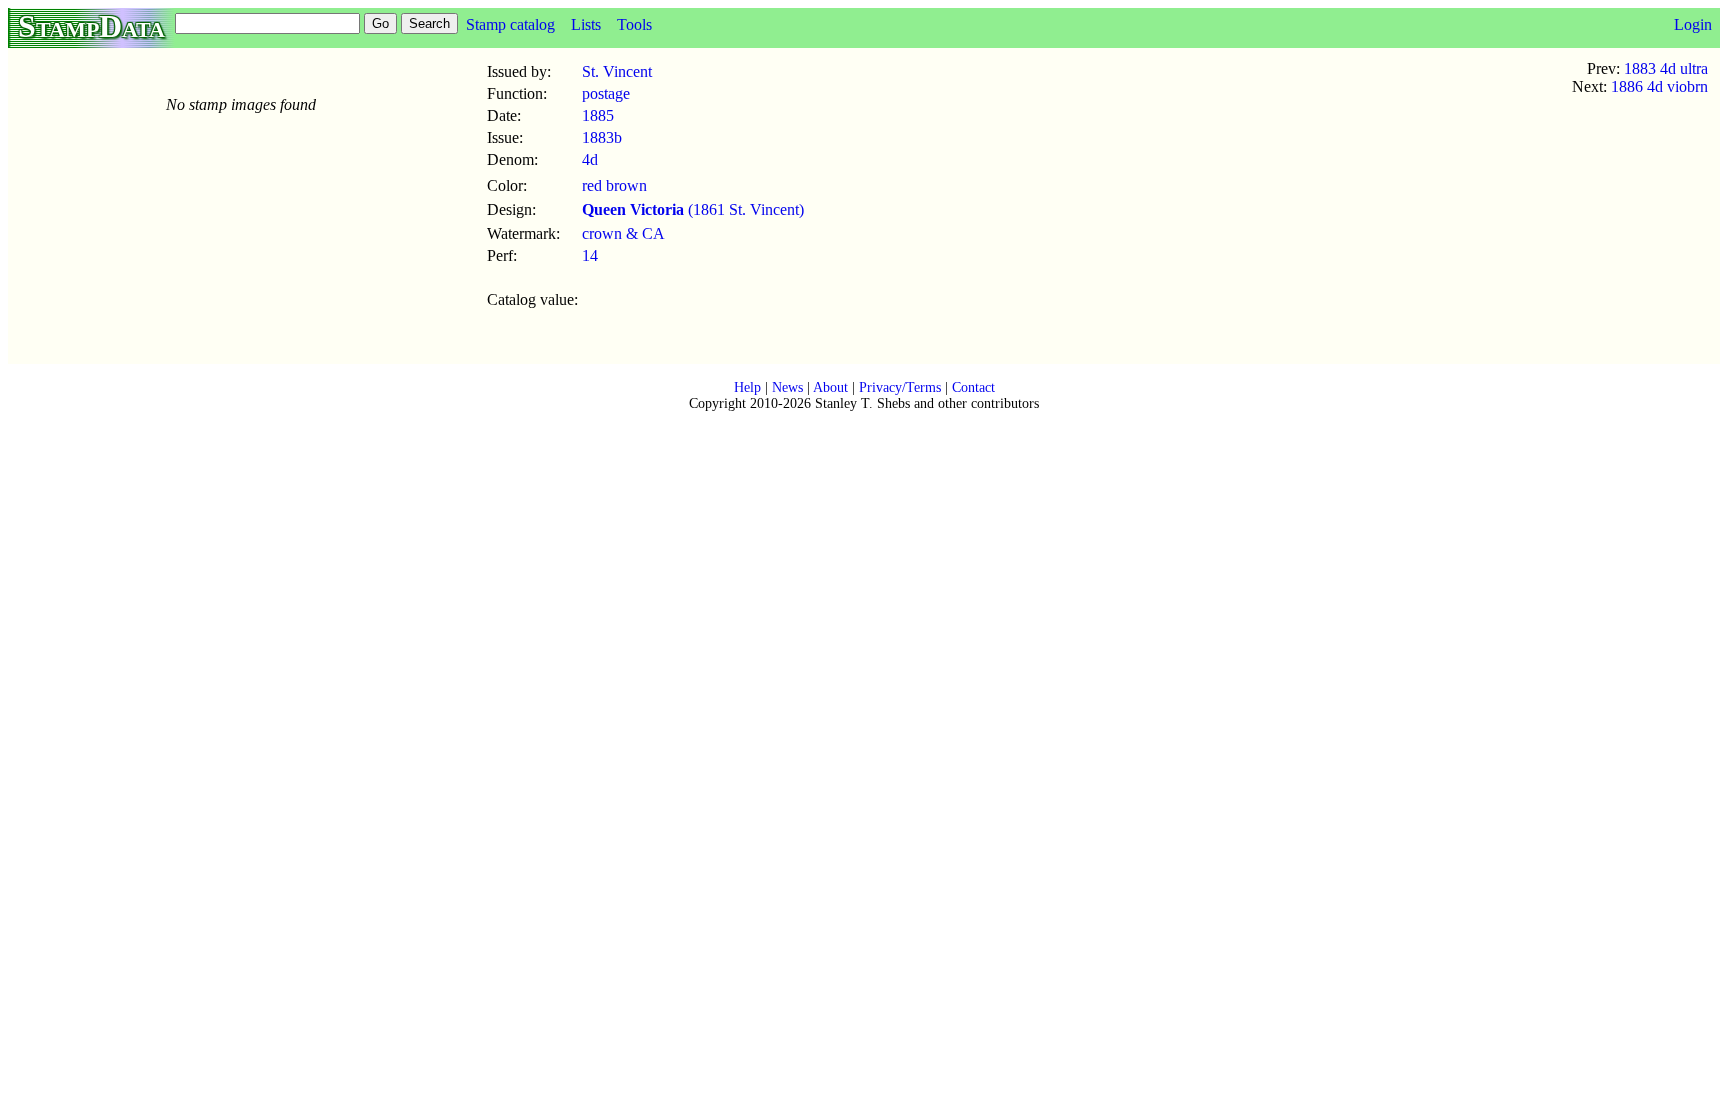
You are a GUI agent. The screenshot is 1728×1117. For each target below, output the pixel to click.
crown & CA (623, 233)
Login (1693, 24)
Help (747, 387)
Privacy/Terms (900, 387)
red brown (614, 185)
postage (606, 93)
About (830, 387)
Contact (973, 387)
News (787, 387)
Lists (586, 24)
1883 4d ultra (1666, 68)
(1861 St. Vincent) (693, 209)
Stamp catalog (510, 24)
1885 (598, 115)
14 (590, 255)
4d (590, 159)
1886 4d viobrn (1659, 86)
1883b (602, 137)
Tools (634, 24)
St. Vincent (617, 71)
